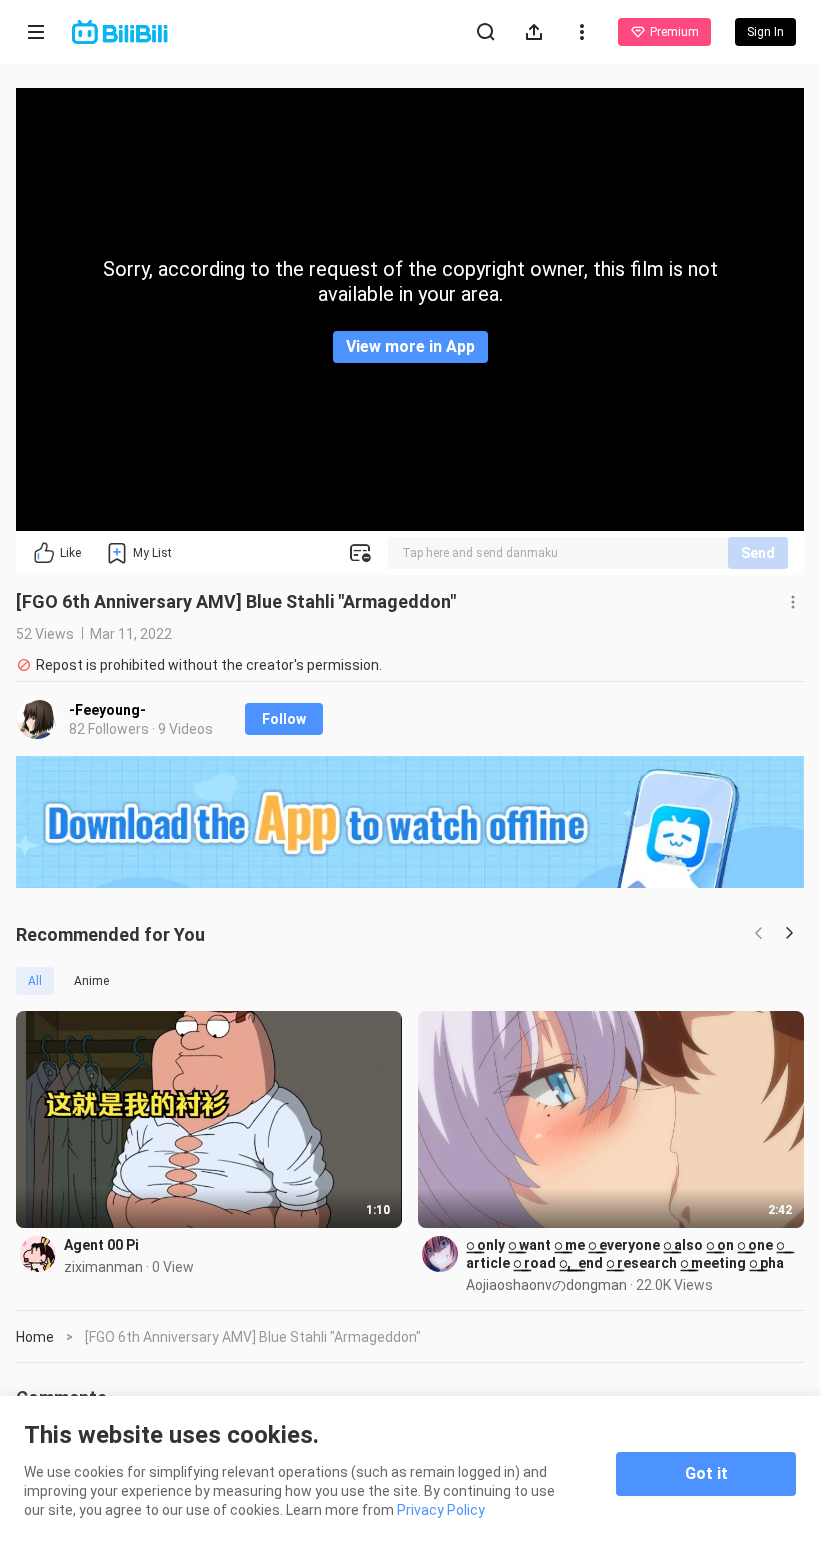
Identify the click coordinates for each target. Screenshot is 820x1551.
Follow (284, 719)
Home (35, 1337)
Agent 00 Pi (101, 1245)
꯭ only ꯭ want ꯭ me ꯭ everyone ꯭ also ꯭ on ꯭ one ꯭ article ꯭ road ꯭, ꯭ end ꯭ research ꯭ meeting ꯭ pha (625, 1254)
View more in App (410, 346)
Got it (706, 1473)
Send (758, 553)
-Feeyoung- (107, 710)
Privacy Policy (441, 1510)
